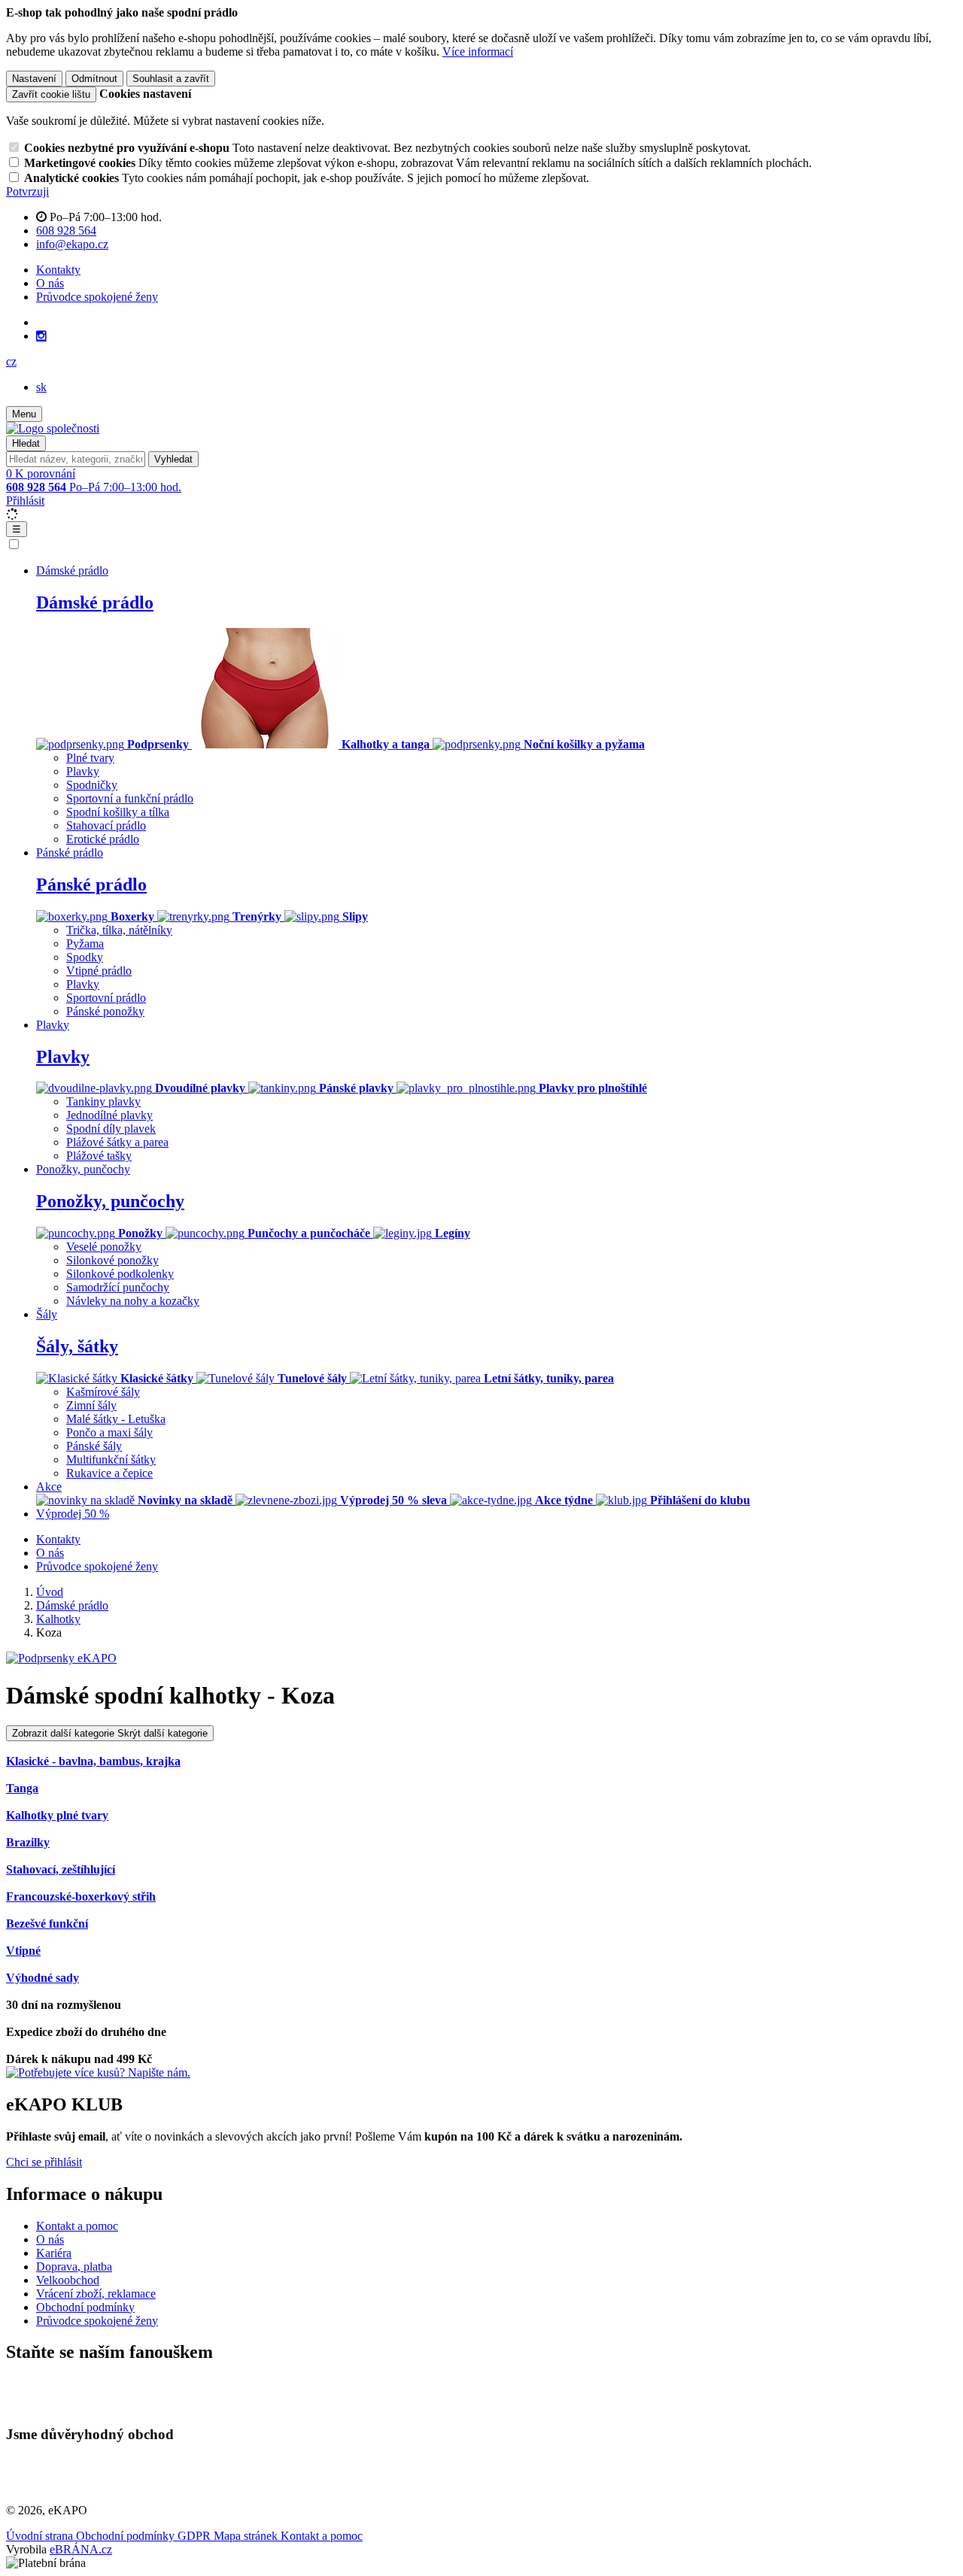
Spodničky (92, 785)
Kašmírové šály (103, 1392)
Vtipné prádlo (99, 971)
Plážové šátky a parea (117, 1142)
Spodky (85, 957)
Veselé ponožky (104, 1247)
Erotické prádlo (103, 839)
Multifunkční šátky (111, 1459)
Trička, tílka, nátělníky (119, 930)
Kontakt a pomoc (77, 2226)
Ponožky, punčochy (110, 1201)
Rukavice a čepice (109, 1473)
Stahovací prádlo (106, 825)
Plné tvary (90, 758)
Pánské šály (94, 1446)
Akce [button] (49, 1487)
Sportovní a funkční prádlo (130, 798)
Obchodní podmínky (85, 2307)
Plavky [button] (53, 1025)
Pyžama (85, 944)
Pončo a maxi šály (109, 1432)
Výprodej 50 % (73, 1514)
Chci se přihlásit (44, 2162)
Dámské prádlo (95, 602)
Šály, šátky (77, 1346)
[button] (11, 361)
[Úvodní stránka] (53, 428)
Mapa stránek (247, 2536)
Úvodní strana (41, 2536)
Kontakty (58, 270)
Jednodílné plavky (109, 1115)
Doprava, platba (74, 2267)
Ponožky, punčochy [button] (83, 1169)
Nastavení (34, 79)
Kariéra (54, 2253)
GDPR (196, 2536)
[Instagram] (41, 336)
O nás (50, 283)
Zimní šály (91, 1405)
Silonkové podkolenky (120, 1274)
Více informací (478, 52)
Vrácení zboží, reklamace (96, 2294)
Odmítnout (94, 79)
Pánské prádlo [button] (70, 853)
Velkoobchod (68, 2280)
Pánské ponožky (105, 1011)
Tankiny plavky (103, 1101)
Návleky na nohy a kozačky (133, 1301)
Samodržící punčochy (118, 1287)
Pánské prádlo (91, 884)
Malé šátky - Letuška (116, 1419)
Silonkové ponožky (112, 1260)
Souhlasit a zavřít (171, 79)
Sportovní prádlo (106, 998)
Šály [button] (47, 1314)
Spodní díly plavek (111, 1129)
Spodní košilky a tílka (118, 812)
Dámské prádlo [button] (72, 570)
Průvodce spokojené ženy (97, 297)
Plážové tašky (99, 1156)
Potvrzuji (27, 191)
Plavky (83, 771)
